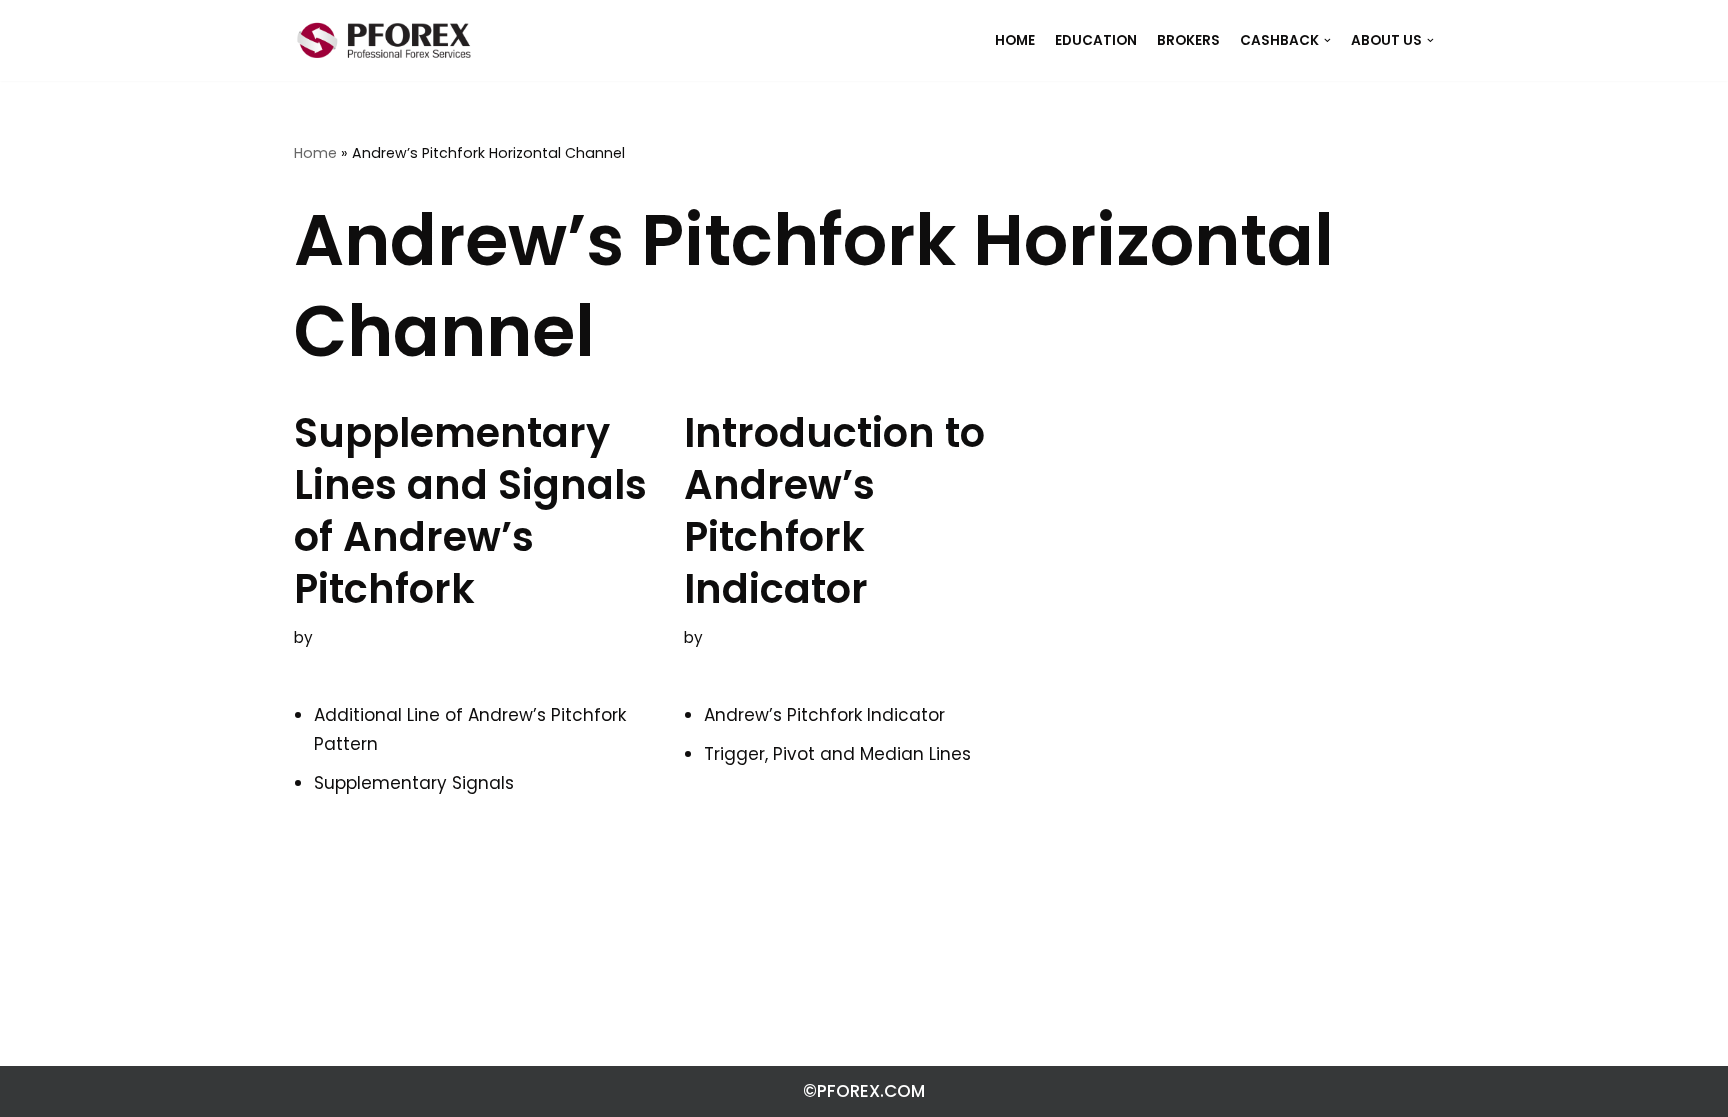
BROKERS (1188, 40)
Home (315, 153)
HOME (1015, 40)
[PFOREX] (384, 40)
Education (1096, 40)
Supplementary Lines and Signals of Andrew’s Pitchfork (470, 511)
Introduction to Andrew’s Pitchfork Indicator (834, 511)
